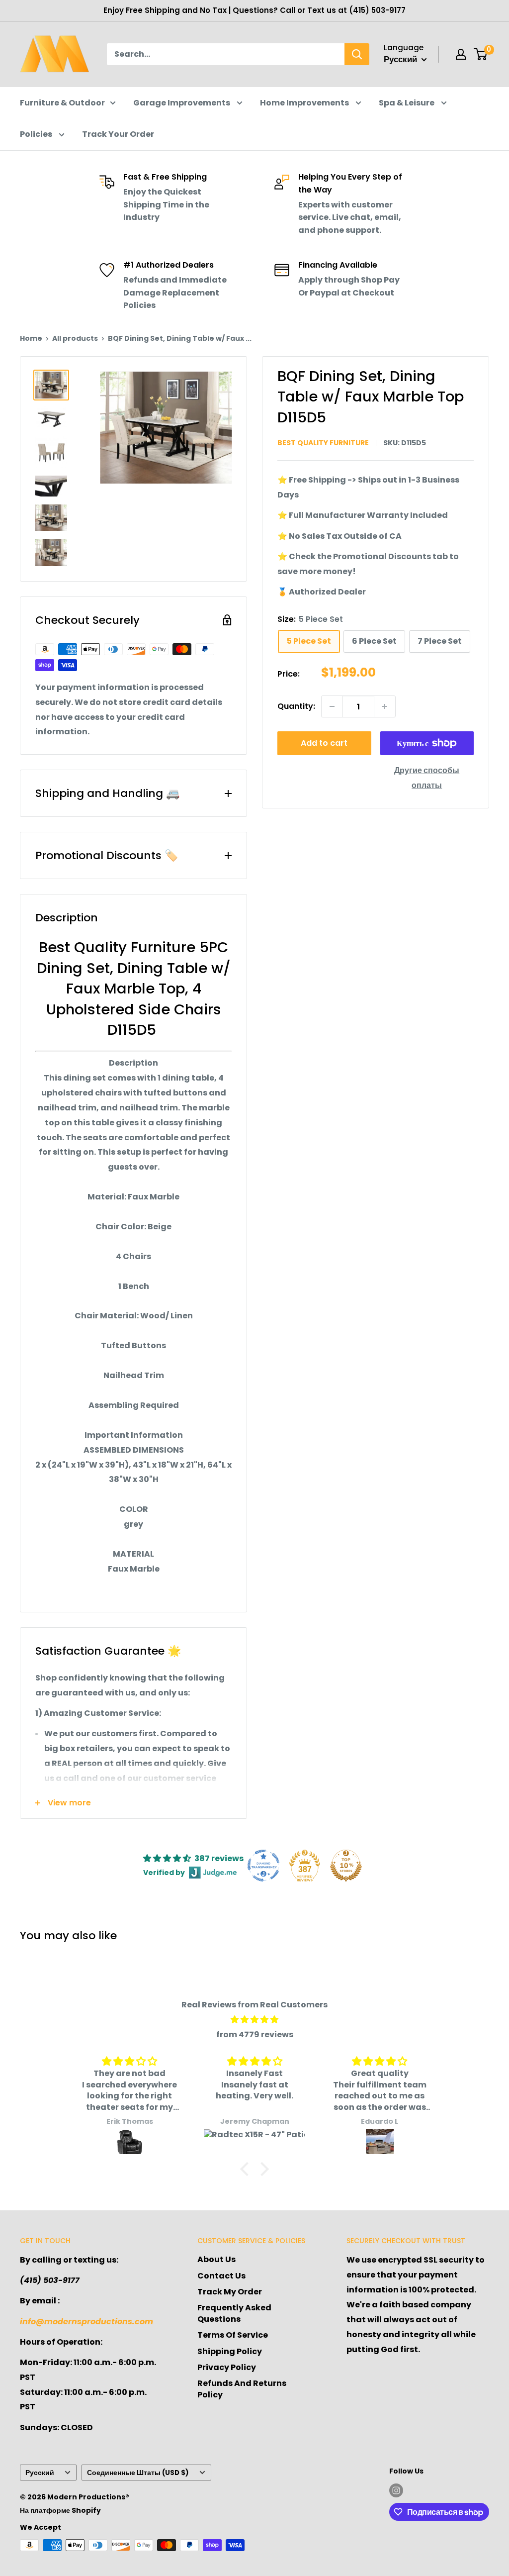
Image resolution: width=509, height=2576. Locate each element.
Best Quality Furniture (323, 443)
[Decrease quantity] (332, 706)
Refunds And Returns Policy (242, 2389)
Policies (37, 134)
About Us (216, 2259)
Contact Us (221, 2276)
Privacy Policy (227, 2367)
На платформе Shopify (60, 2510)
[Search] (357, 54)
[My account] (461, 54)
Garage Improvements (182, 103)
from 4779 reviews (255, 2034)
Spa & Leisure (407, 103)
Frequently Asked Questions (234, 2313)
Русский (40, 2473)
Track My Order (230, 2292)
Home (31, 338)
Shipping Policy (230, 2351)
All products (75, 338)
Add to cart (324, 743)
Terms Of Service (233, 2335)
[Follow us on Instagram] (396, 2490)
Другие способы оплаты (427, 778)
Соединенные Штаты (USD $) (138, 2473)
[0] (481, 54)
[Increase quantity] (385, 706)
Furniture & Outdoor (62, 103)
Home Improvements (305, 103)
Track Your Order (118, 134)
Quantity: (296, 706)
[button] (247, 2169)
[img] (254, 2020)
